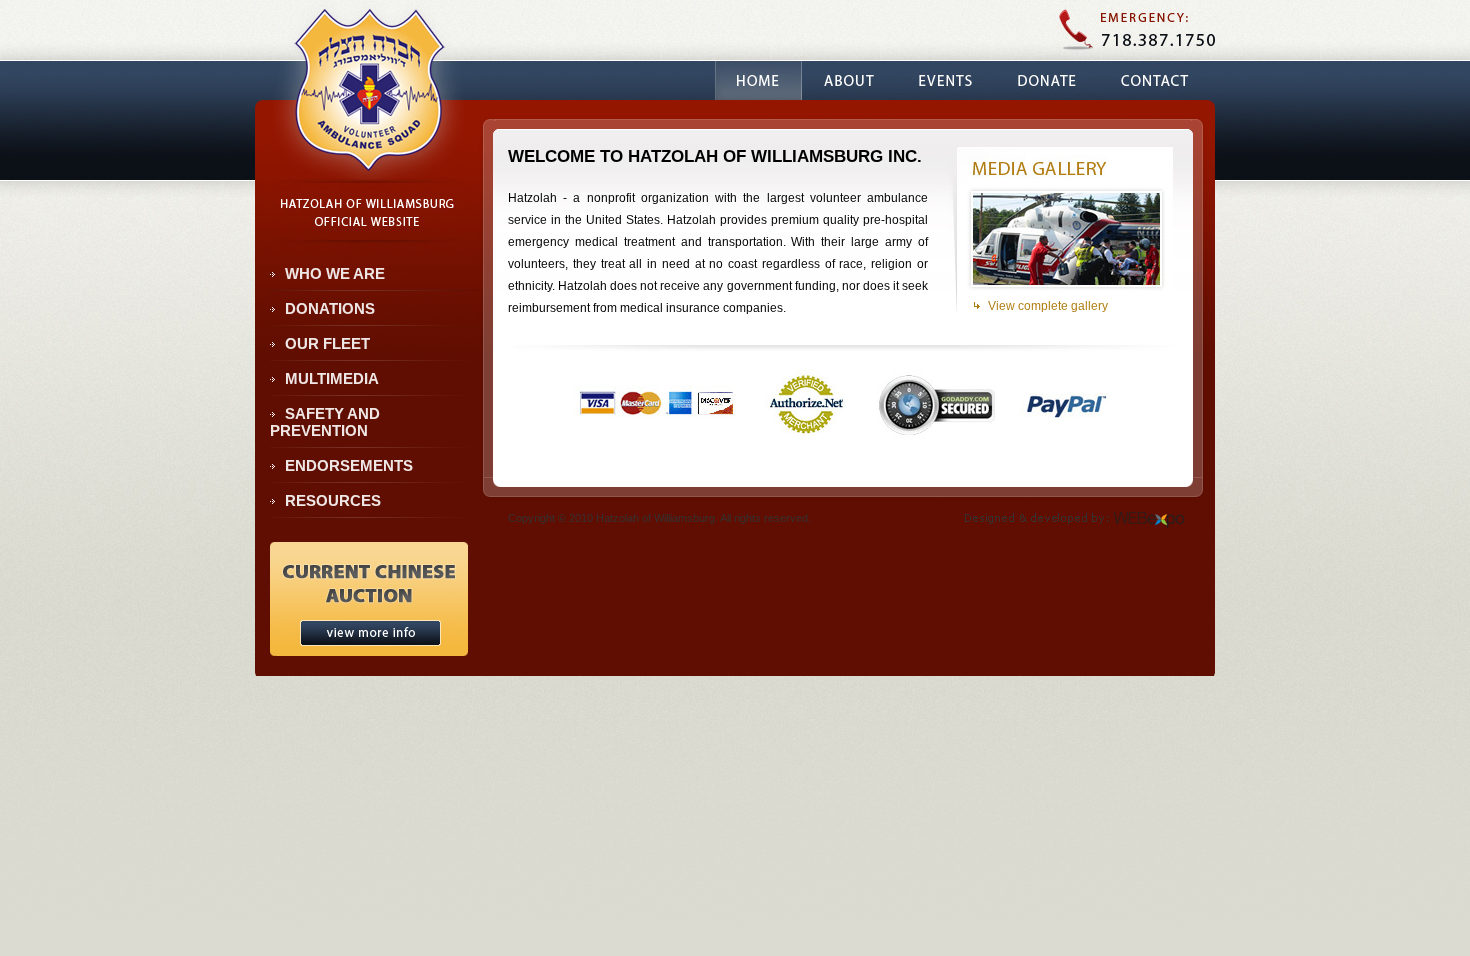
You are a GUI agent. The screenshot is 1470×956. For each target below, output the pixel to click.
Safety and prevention (325, 422)
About (849, 80)
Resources (333, 500)
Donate (1046, 80)
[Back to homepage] (367, 171)
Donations (330, 308)
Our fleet (327, 343)
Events (945, 80)
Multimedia (332, 378)
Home (758, 80)
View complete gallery (1048, 306)
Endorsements (349, 465)
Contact (1154, 80)
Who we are (335, 273)
